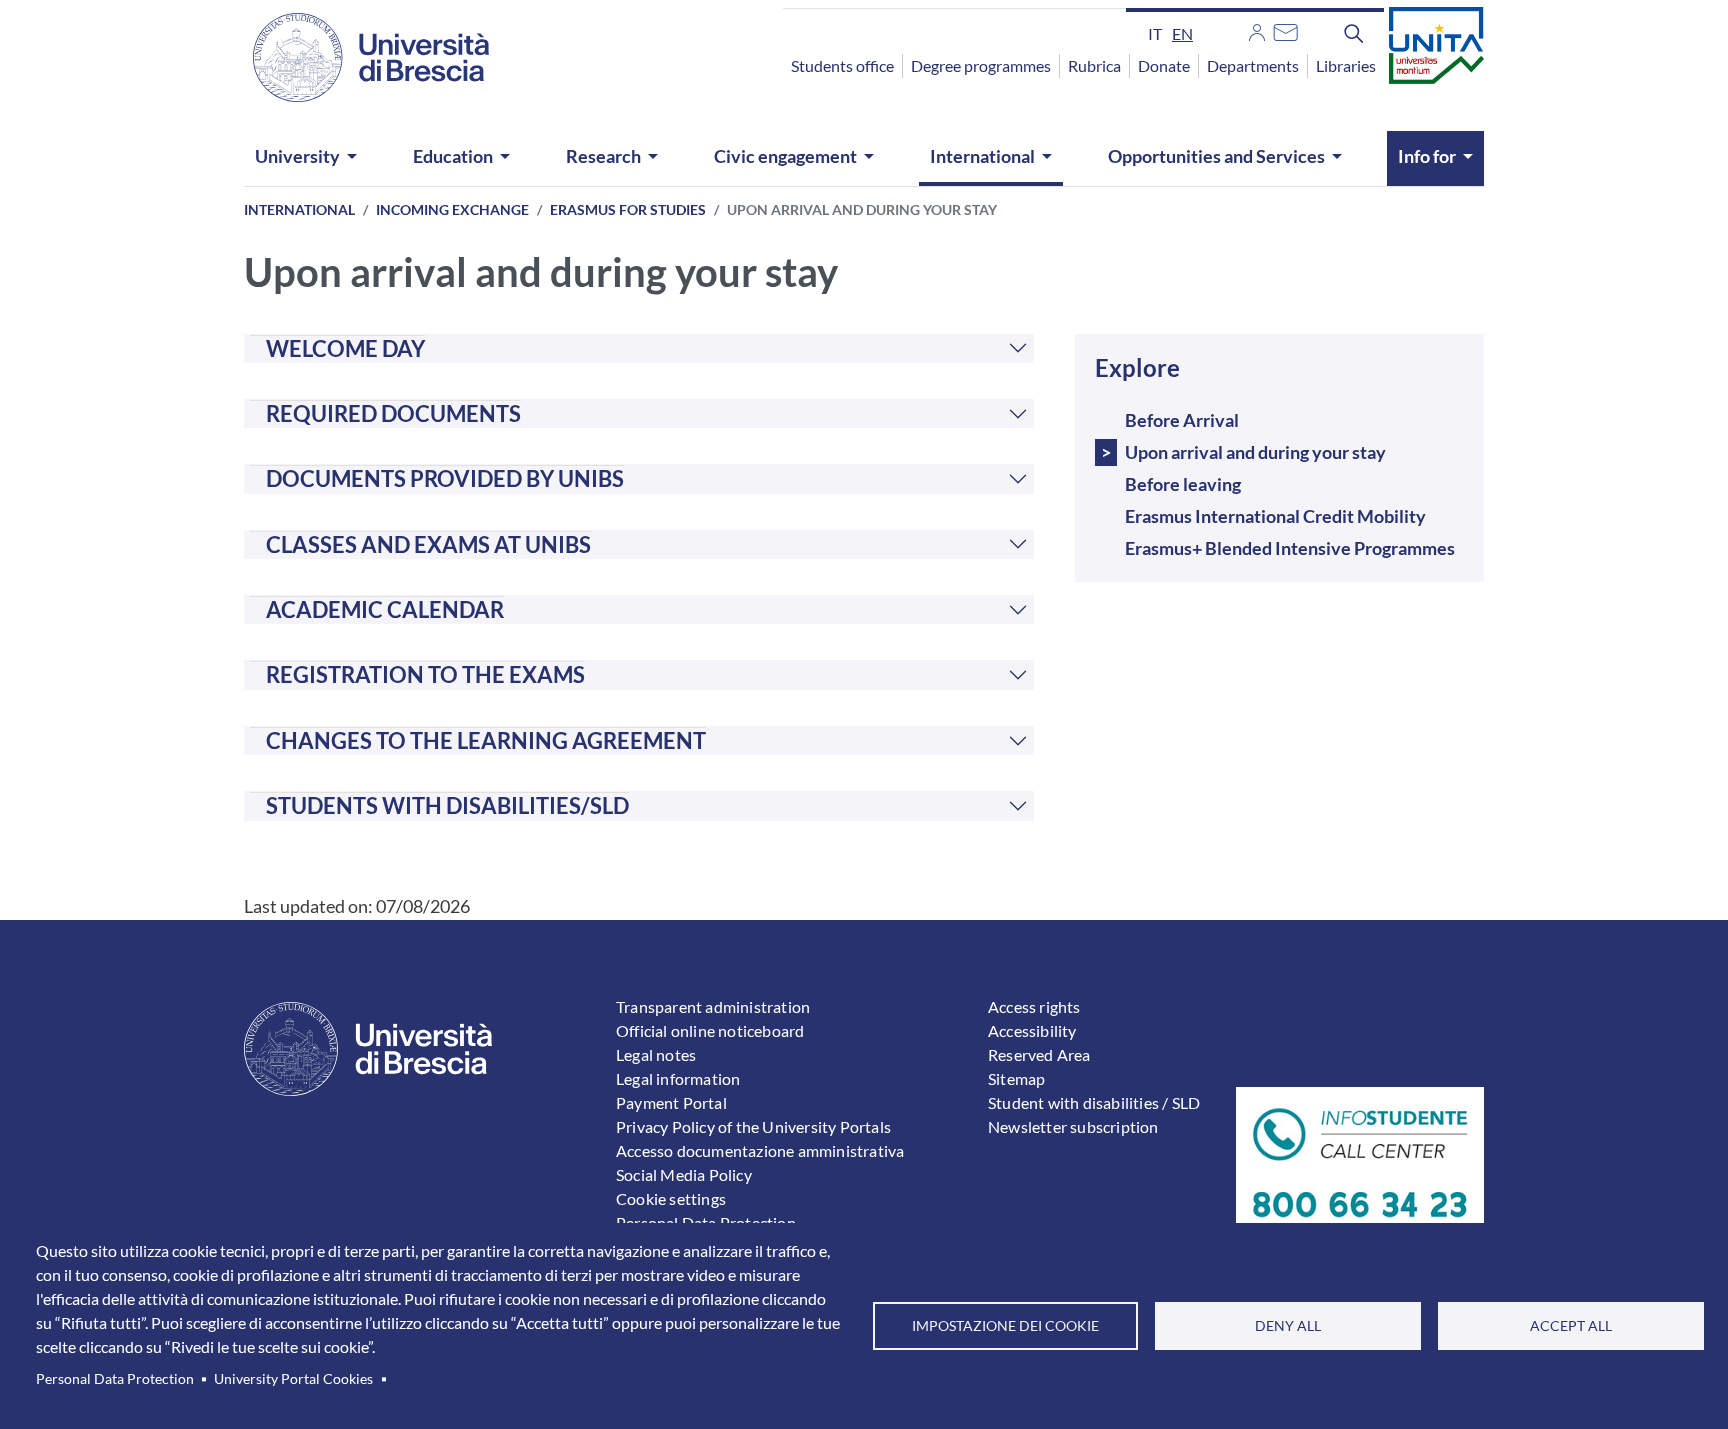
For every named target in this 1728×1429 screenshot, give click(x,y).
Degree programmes (981, 65)
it (1155, 33)
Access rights (1034, 1006)
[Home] (359, 57)
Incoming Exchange (452, 209)
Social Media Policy (684, 1174)
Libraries (1346, 65)
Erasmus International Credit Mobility (1275, 516)
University (297, 156)
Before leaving (1183, 484)
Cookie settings (671, 1198)
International (982, 156)
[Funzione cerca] (1354, 33)
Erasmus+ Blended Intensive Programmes (1290, 548)
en (1182, 33)
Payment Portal (671, 1102)
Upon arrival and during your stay (1255, 452)
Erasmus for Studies (628, 209)
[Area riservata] (1257, 30)
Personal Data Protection (115, 1379)
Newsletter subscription (1073, 1126)
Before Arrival (1182, 420)
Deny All (1288, 1326)
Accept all (1571, 1326)
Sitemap (1016, 1078)
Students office (842, 65)
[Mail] (1285, 30)
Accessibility (1032, 1030)
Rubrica (1094, 65)
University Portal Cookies (293, 1379)
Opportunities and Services (1216, 156)
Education (453, 156)
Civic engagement (785, 156)
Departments (1253, 65)
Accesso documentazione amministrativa (760, 1150)
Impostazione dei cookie (1005, 1326)
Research (603, 156)
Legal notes (656, 1054)
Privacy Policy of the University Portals (753, 1126)
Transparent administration (713, 1006)
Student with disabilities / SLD (1094, 1102)
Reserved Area (1039, 1054)
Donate (1164, 65)
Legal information (678, 1078)
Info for (1427, 156)
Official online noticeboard (710, 1030)
